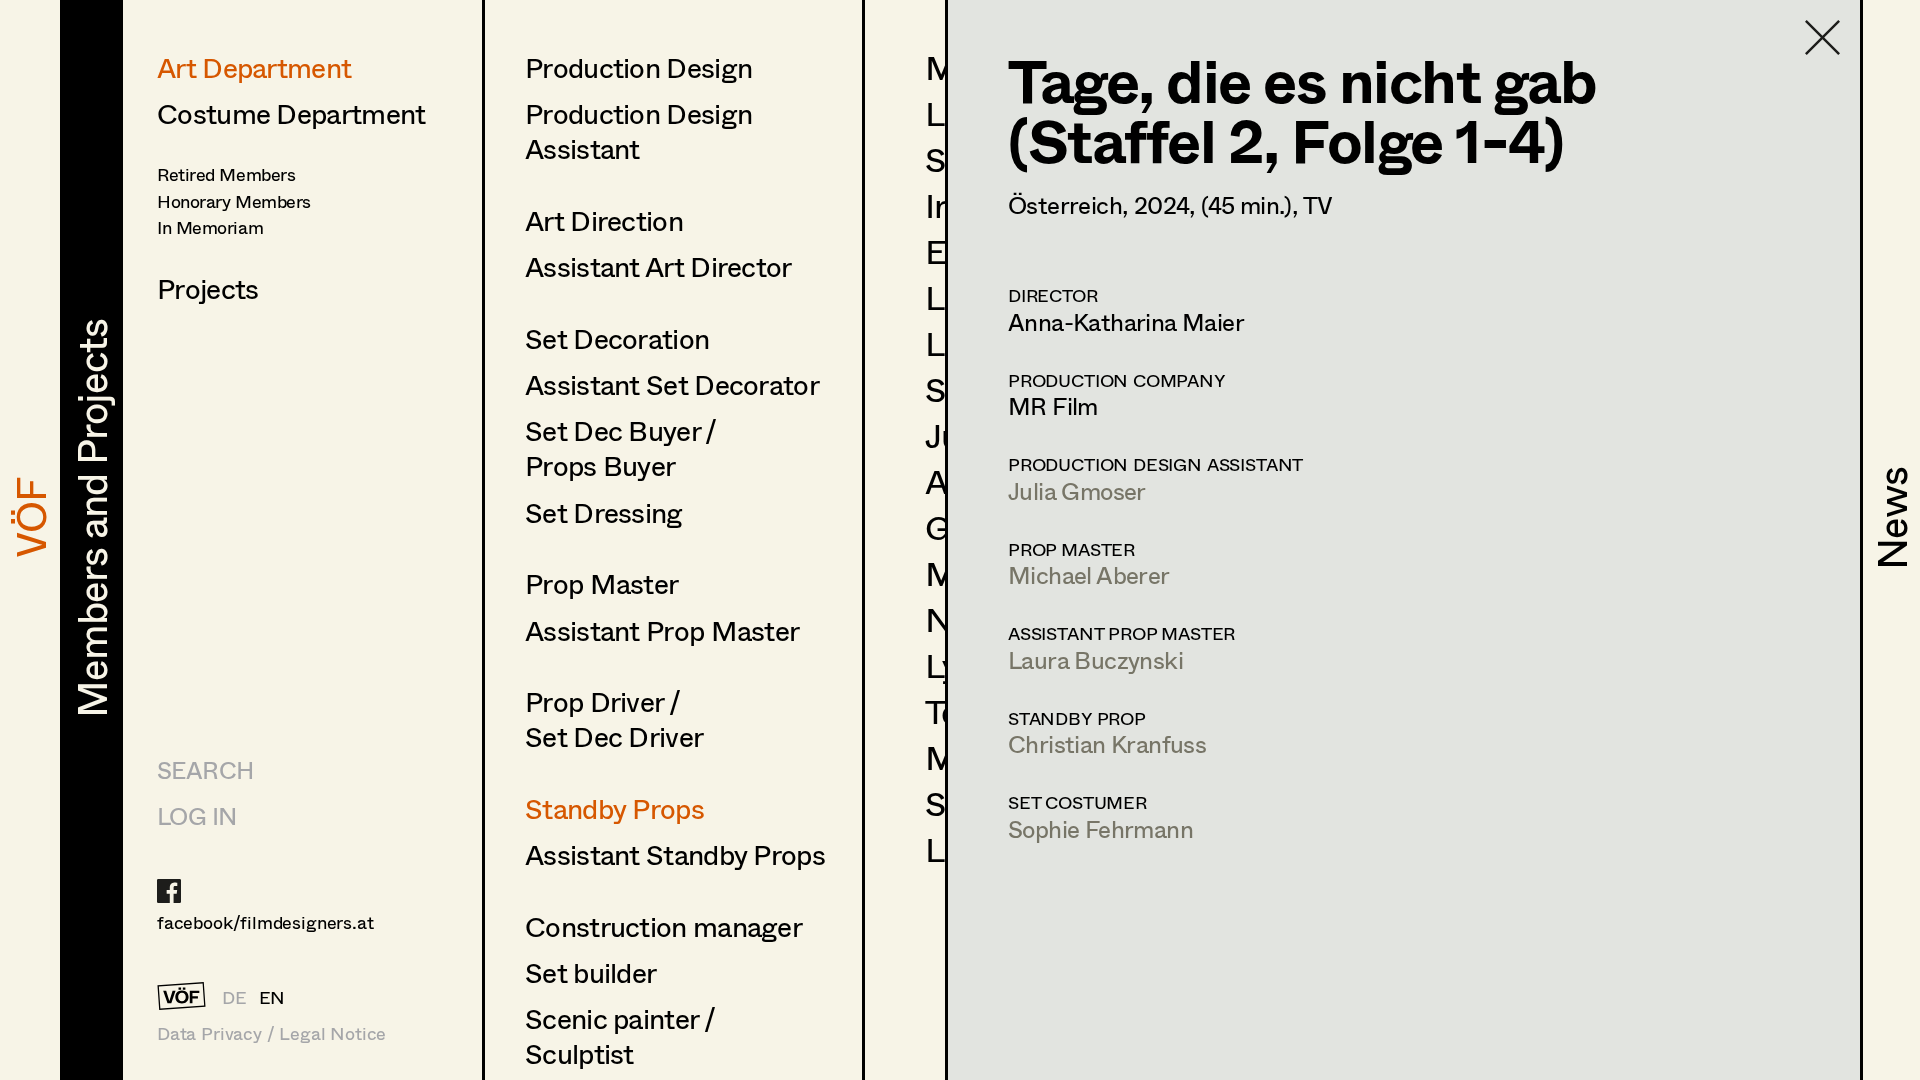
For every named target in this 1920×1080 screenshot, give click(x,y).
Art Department (254, 67)
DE (234, 997)
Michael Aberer (1089, 574)
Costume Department (291, 113)
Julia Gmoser (1077, 490)
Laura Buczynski (1095, 659)
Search (205, 769)
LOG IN (196, 815)
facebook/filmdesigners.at (265, 922)
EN (272, 997)
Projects (207, 288)
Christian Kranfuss (1107, 743)
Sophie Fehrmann (1100, 828)
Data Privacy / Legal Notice (271, 1033)
